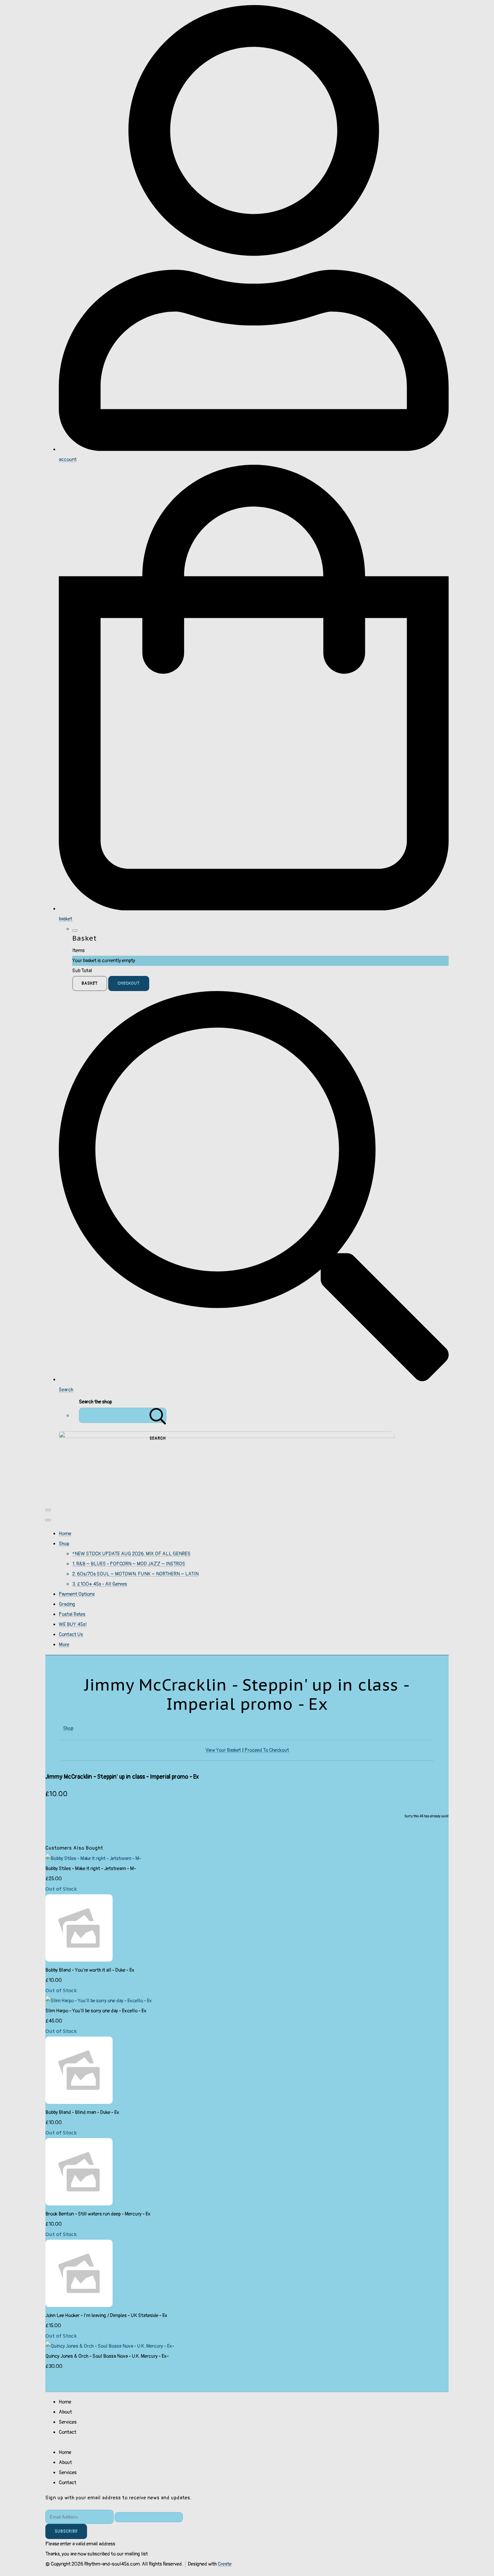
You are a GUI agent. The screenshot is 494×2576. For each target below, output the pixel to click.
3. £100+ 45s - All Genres (100, 1584)
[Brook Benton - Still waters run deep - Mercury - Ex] (79, 2204)
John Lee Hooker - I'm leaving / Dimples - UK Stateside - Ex (106, 2316)
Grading (67, 1604)
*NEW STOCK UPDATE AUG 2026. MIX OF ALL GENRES (131, 1554)
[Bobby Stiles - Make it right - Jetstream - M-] (93, 1859)
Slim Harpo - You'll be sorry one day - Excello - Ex (96, 2011)
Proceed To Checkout (267, 1750)
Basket (90, 983)
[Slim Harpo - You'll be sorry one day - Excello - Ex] (99, 2001)
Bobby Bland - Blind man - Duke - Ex (82, 2112)
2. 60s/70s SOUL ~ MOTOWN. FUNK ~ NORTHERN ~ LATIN (135, 1574)
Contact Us (71, 1635)
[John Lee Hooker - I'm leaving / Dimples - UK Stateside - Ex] (79, 2305)
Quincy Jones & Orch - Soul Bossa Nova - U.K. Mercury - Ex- (107, 2356)
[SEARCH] (158, 1415)
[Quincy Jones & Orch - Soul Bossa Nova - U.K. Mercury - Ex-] (110, 2346)
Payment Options (77, 1594)
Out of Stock (61, 1889)
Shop (64, 1544)
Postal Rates (72, 1614)
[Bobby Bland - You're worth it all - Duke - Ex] (79, 1960)
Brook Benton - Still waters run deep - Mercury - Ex (98, 2214)
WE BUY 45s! (73, 1624)
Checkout (129, 983)
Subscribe (66, 2531)
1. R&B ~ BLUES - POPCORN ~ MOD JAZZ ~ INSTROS (129, 1564)
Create (225, 2564)
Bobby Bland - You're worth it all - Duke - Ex (90, 1970)
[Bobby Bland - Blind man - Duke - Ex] (79, 2102)
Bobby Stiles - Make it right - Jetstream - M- (91, 1869)
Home (65, 1534)
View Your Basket (223, 1750)
